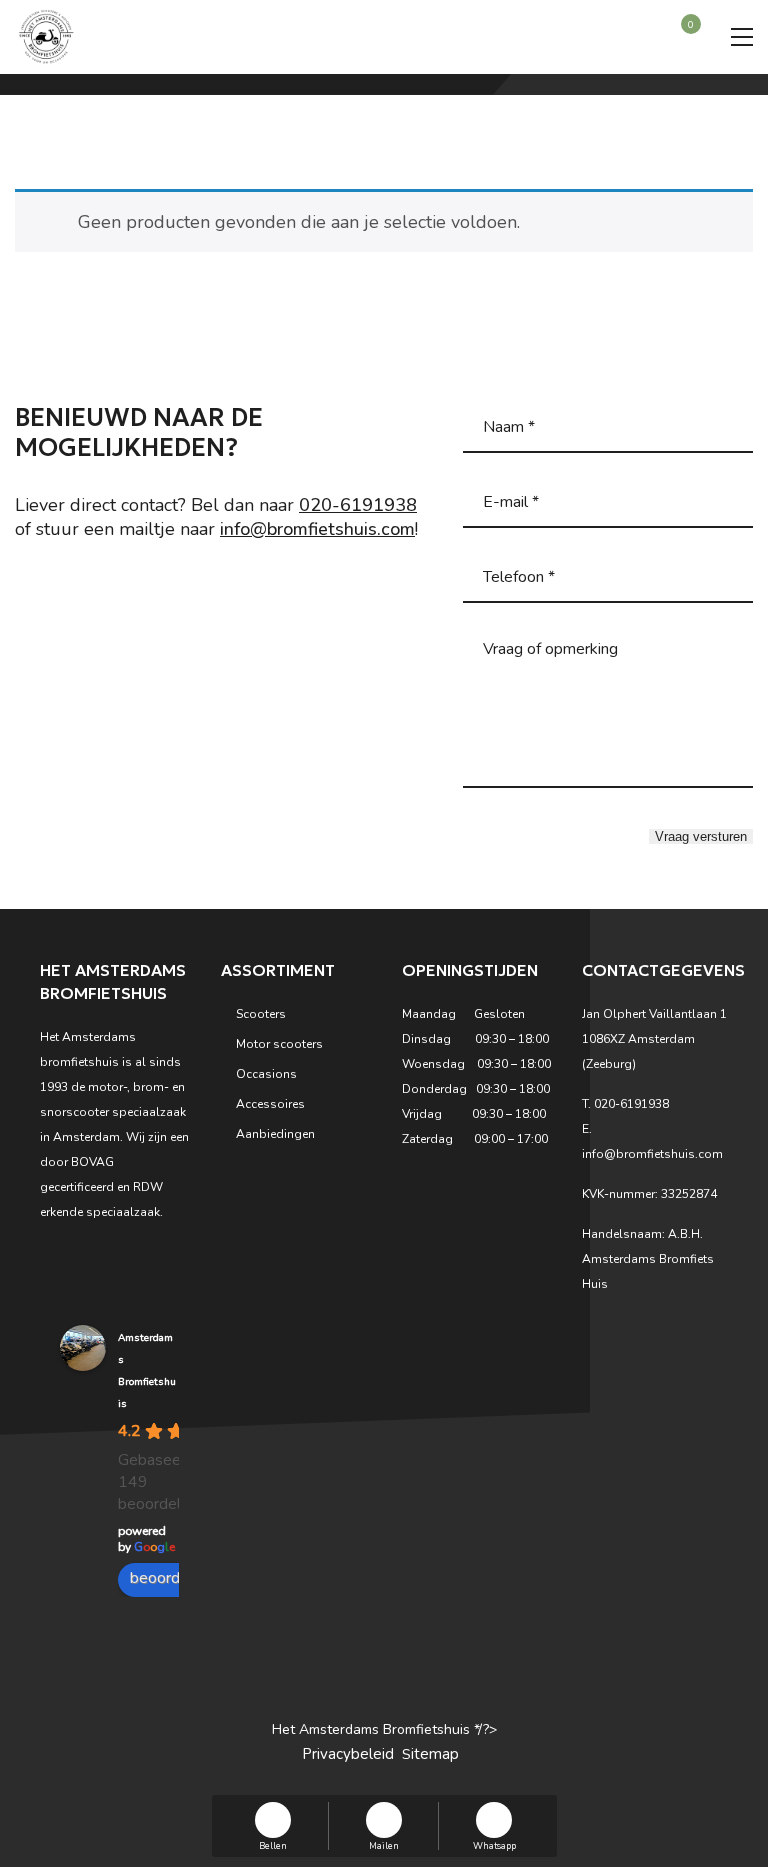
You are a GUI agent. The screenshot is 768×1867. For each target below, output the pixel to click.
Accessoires (270, 1104)
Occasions (266, 1074)
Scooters (261, 1014)
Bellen (273, 1845)
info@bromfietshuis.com (317, 529)
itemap (435, 1754)
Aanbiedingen (275, 1134)
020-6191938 (358, 505)
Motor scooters (279, 1044)
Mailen (384, 1845)
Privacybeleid (348, 1754)
